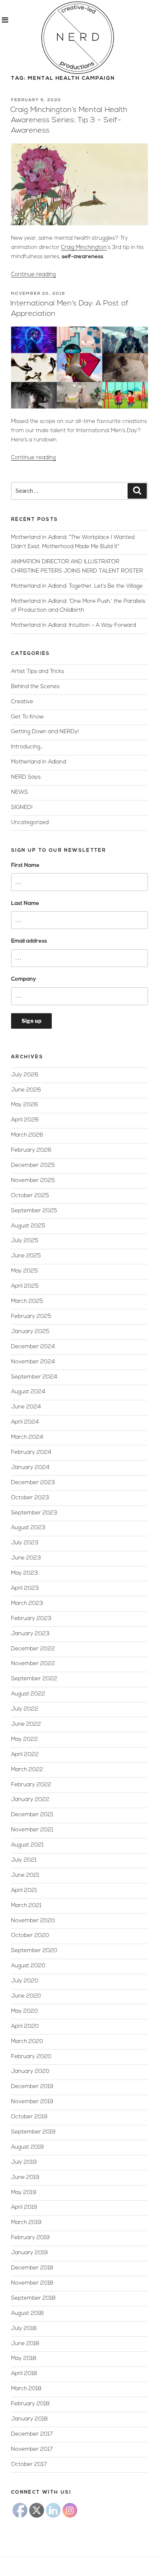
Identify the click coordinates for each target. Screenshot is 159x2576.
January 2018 (29, 2419)
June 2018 (25, 2344)
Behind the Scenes (35, 687)
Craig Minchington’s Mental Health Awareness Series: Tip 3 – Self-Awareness (69, 120)
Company (23, 979)
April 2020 (25, 2027)
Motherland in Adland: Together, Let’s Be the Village (77, 586)
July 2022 (25, 1709)
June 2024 (26, 1407)
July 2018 (24, 2329)
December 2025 (33, 1166)
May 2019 (24, 2193)
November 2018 (32, 2283)
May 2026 (25, 1105)
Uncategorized (30, 823)
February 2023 (31, 1619)
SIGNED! (22, 808)
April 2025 (25, 1286)
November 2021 (32, 1830)
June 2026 (26, 1090)
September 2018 (33, 2298)
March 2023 (27, 1604)
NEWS (20, 792)
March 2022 (27, 1770)
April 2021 (24, 1891)
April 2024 (25, 1422)
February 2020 (31, 2057)
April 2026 (25, 1120)
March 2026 (27, 1135)
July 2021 (24, 1860)
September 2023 (34, 1513)
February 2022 (31, 1785)
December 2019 (32, 2087)
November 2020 (33, 1921)
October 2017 (29, 2465)
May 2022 (25, 1740)
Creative (22, 702)
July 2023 (25, 1543)
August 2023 (28, 1528)
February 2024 (31, 1453)
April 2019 (24, 2208)
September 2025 (34, 1211)
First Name (25, 866)
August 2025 (28, 1226)
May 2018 (24, 2359)
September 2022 (34, 1679)
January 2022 (30, 1800)
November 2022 (33, 1664)
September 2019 (33, 2132)
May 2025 (25, 1271)
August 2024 (28, 1392)
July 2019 (24, 2162)
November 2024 (33, 1362)
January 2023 (30, 1634)
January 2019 (29, 2253)
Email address (29, 941)
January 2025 (30, 1332)
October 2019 (29, 2117)
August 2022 (28, 1694)
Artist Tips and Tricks (38, 672)
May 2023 (25, 1573)
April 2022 (25, 1755)
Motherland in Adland (39, 762)
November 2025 (33, 1181)
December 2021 (32, 1815)
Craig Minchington (84, 248)
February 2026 (31, 1150)
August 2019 (27, 2147)
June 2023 (26, 1558)
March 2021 (26, 1906)
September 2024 (34, 1377)
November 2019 (32, 2102)
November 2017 (32, 2449)
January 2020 (30, 2072)
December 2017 (32, 2434)
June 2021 (25, 1875)
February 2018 (30, 2404)
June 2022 (26, 1724)
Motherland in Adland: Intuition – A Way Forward (74, 626)
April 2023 (25, 1588)
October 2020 (30, 1936)
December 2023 (33, 1483)
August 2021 (27, 1845)
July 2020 (25, 1981)
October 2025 (30, 1196)
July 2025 (25, 1241)
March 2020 (27, 2042)
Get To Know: (28, 717)
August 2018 (27, 2314)
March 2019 (26, 2223)
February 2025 (31, 1317)
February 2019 (30, 2238)
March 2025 (27, 1301)
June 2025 (26, 1256)
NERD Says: (26, 777)
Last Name (25, 904)
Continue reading (33, 275)
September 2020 (34, 1951)
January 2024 (30, 1468)
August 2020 (28, 1966)
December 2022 (33, 1649)
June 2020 (26, 1996)
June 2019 (25, 2178)
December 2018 (32, 2268)
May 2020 (25, 2011)
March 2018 (26, 2389)
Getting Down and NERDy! (45, 732)
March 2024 (27, 1437)
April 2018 (24, 2374)
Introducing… (27, 747)
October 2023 (30, 1498)
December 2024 (33, 1347)
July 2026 (25, 1075)
